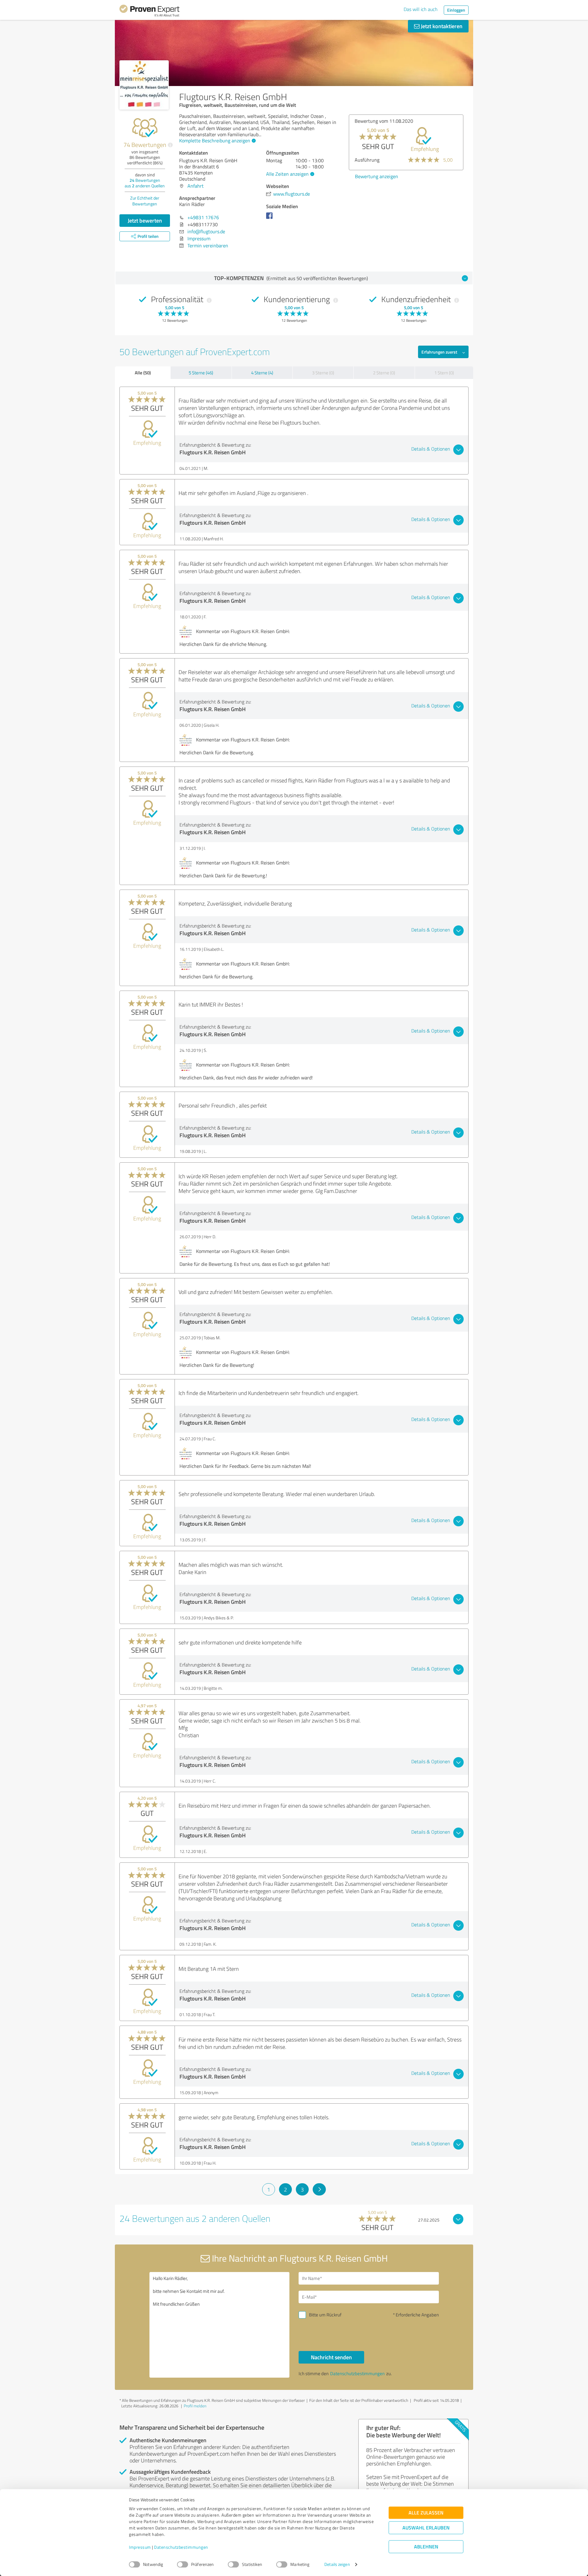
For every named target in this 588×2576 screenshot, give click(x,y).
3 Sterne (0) (323, 373)
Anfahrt (196, 186)
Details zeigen (337, 2565)
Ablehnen (426, 2547)
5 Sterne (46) (201, 373)
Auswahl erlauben (426, 2528)
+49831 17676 (203, 217)
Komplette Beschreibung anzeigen (215, 141)
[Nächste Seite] (319, 2189)
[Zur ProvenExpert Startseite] (149, 12)
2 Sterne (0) (384, 373)
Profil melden (195, 2406)
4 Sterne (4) (262, 373)
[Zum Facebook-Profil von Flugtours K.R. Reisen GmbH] (271, 219)
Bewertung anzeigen (377, 213)
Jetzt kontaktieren (441, 26)
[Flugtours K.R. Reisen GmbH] (144, 85)
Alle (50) (143, 373)
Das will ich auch (421, 9)
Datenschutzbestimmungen (181, 2547)
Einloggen (456, 10)
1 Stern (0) (444, 373)
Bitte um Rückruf (325, 2315)
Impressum (140, 2547)
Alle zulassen (426, 2513)
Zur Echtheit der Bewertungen (145, 201)
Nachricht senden (331, 2357)
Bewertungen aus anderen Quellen (145, 183)
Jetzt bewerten (145, 220)
